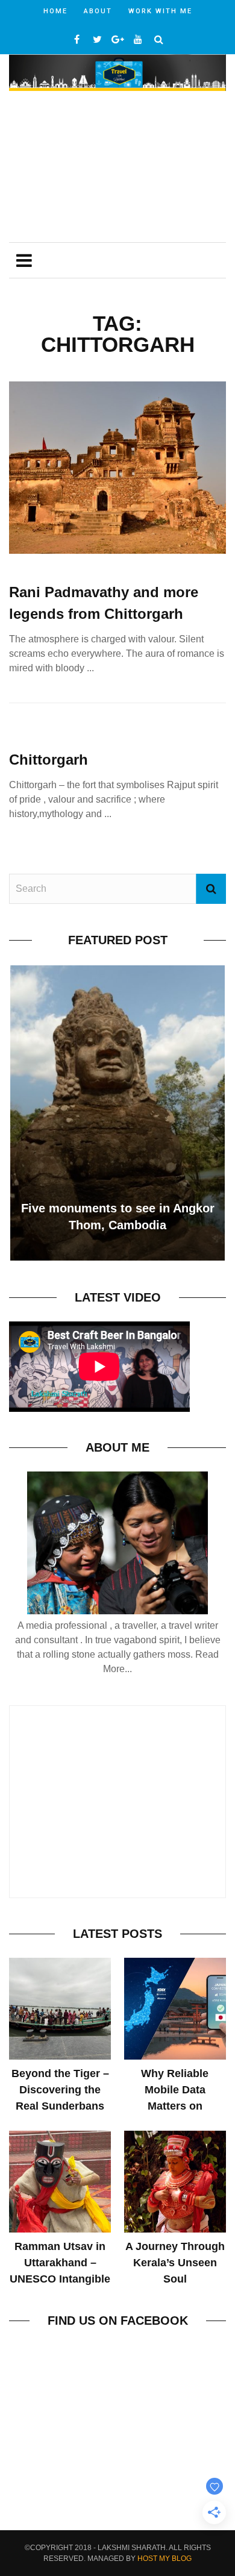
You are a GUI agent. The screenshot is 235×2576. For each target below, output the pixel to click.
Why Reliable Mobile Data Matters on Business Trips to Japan (175, 2106)
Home (55, 11)
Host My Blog (164, 2559)
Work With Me (160, 11)
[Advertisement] (117, 168)
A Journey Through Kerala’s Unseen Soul (175, 2263)
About (98, 11)
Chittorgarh (49, 760)
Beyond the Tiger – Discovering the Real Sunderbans (60, 2090)
